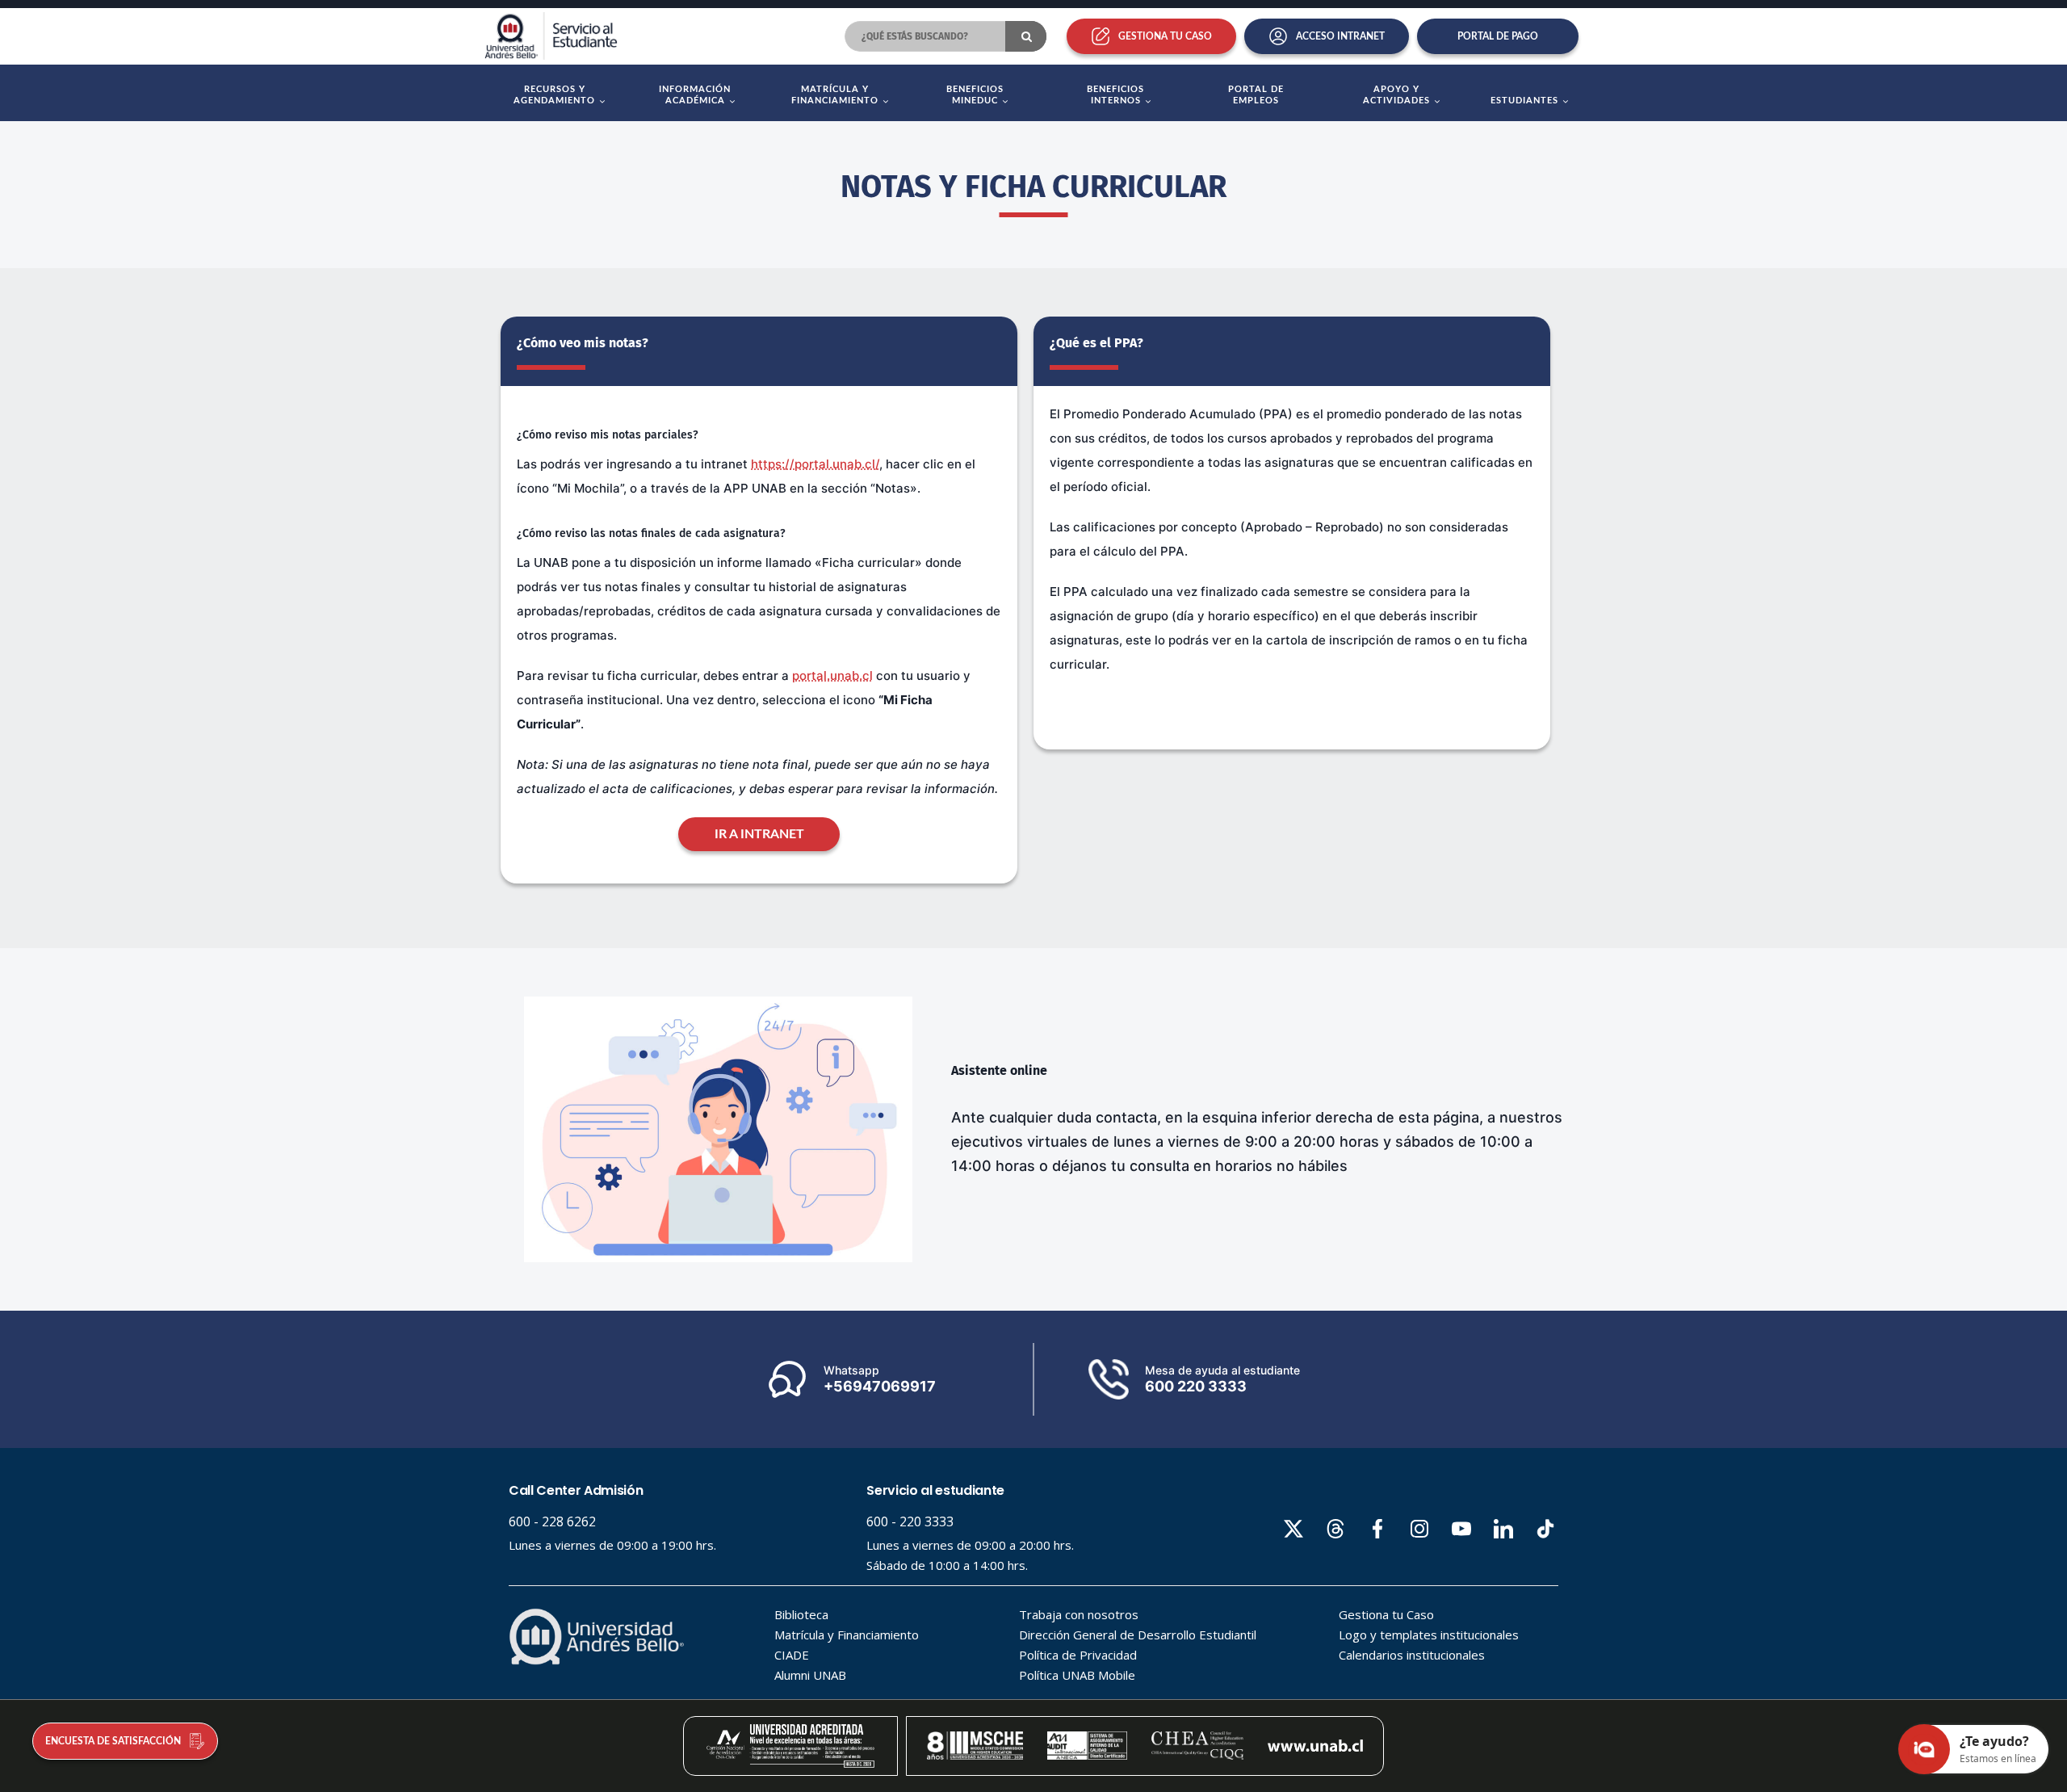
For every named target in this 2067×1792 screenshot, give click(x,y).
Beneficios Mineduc (975, 95)
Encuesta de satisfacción (113, 1741)
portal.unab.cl (832, 676)
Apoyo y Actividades (1396, 95)
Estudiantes (1524, 101)
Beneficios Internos (1115, 95)
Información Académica (695, 95)
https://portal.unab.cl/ (815, 464)
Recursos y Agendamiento (554, 95)
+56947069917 (880, 1386)
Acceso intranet (1340, 36)
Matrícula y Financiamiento (835, 95)
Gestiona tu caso (1165, 36)
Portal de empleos (1256, 95)
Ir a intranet (759, 834)
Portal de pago (1498, 36)
